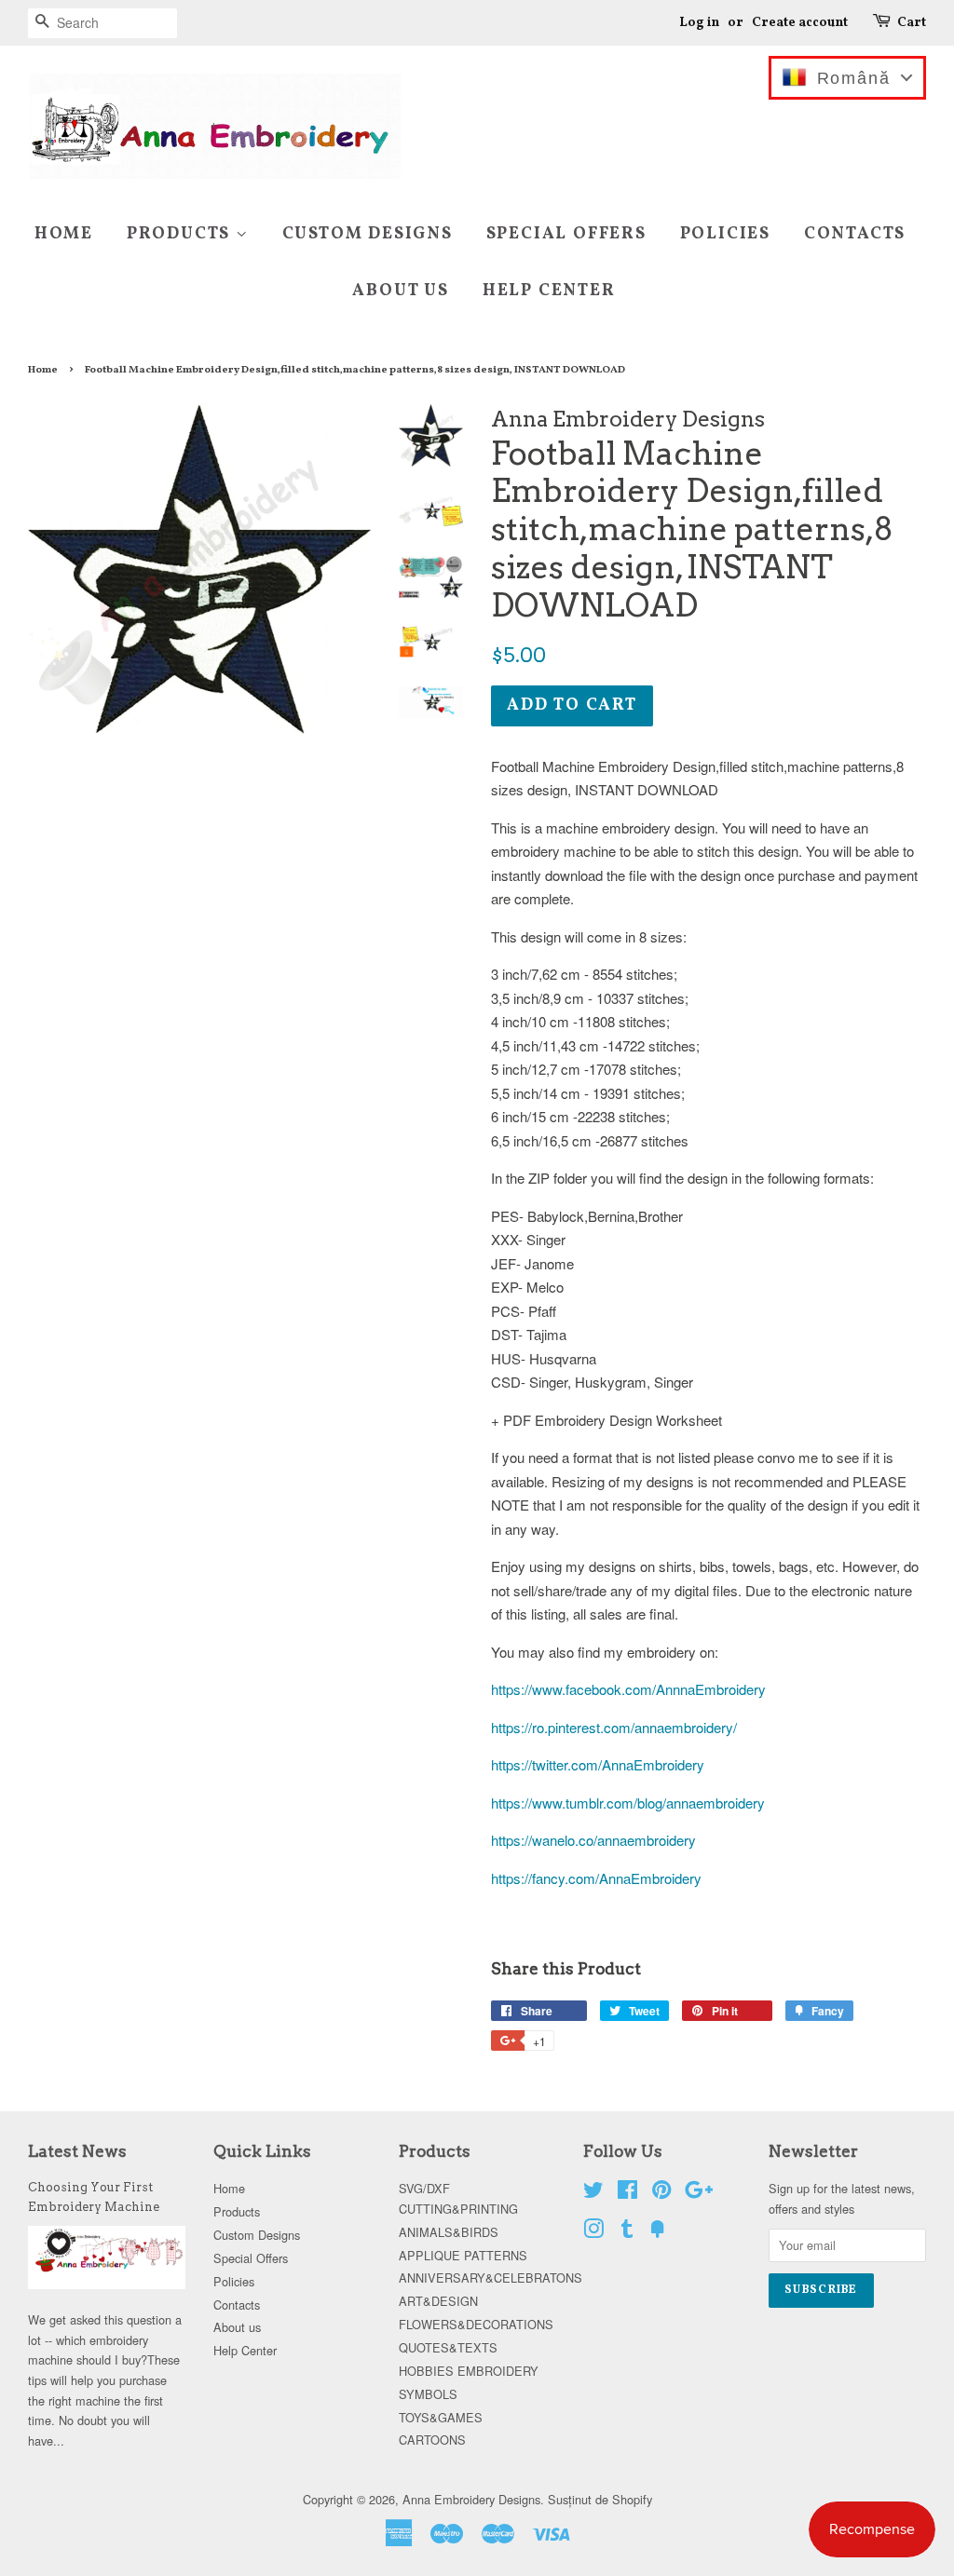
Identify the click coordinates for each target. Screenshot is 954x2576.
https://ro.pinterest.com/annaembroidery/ (614, 1727)
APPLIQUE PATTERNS (463, 2255)
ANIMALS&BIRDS (449, 2232)
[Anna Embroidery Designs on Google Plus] (699, 2193)
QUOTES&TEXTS (448, 2347)
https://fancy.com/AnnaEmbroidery (596, 1878)
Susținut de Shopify (600, 2499)
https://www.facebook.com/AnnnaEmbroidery (628, 1689)
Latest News (77, 2151)
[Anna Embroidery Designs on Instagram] (593, 2232)
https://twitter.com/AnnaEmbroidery (598, 1764)
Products (181, 234)
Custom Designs (368, 234)
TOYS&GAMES (441, 2417)
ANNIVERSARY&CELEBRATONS (491, 2278)
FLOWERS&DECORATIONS (476, 2324)
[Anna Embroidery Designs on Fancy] (658, 2232)
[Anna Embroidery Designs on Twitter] (593, 2193)
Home (64, 234)
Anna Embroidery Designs (471, 2499)
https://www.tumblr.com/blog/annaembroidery (628, 1803)
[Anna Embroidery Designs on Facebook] (627, 2193)
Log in (699, 23)
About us (400, 291)
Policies (725, 234)
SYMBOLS (428, 2394)
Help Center (549, 291)
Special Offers (566, 234)
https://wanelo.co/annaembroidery (593, 1840)
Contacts (855, 234)
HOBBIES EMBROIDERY (469, 2371)
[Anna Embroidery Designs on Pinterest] (661, 2193)
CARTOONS (432, 2440)
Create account (800, 23)
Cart (912, 23)
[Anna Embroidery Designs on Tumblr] (627, 2232)
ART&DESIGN (438, 2301)
